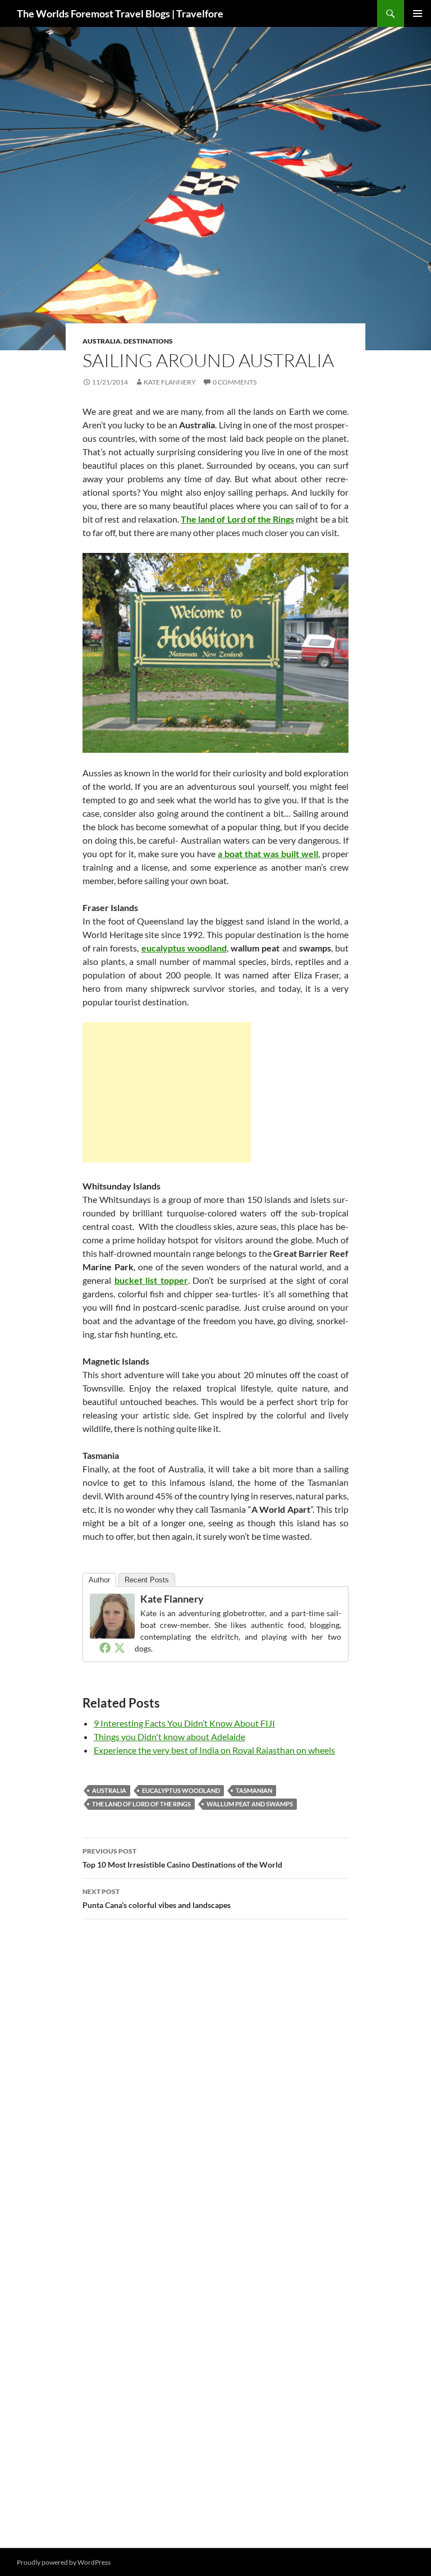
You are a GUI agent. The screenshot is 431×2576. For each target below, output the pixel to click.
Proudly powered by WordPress (64, 2562)
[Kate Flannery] (112, 1615)
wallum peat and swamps (250, 1804)
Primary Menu (418, 13)
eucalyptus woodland (181, 1790)
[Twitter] (120, 1648)
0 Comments (235, 382)
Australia (102, 341)
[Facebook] (105, 1648)
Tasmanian (254, 1790)
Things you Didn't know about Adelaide (169, 1737)
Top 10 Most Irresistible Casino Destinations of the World (182, 1858)
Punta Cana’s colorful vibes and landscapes (157, 1898)
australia (109, 1790)
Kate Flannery (170, 382)
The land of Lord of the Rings (141, 1804)
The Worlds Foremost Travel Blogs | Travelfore (120, 13)
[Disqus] (215, 2087)
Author (99, 1580)
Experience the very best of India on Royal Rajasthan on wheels (214, 1750)
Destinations (148, 341)
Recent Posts (147, 1580)
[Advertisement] (167, 1092)
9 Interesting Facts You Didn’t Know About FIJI (184, 1723)
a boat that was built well (268, 854)
